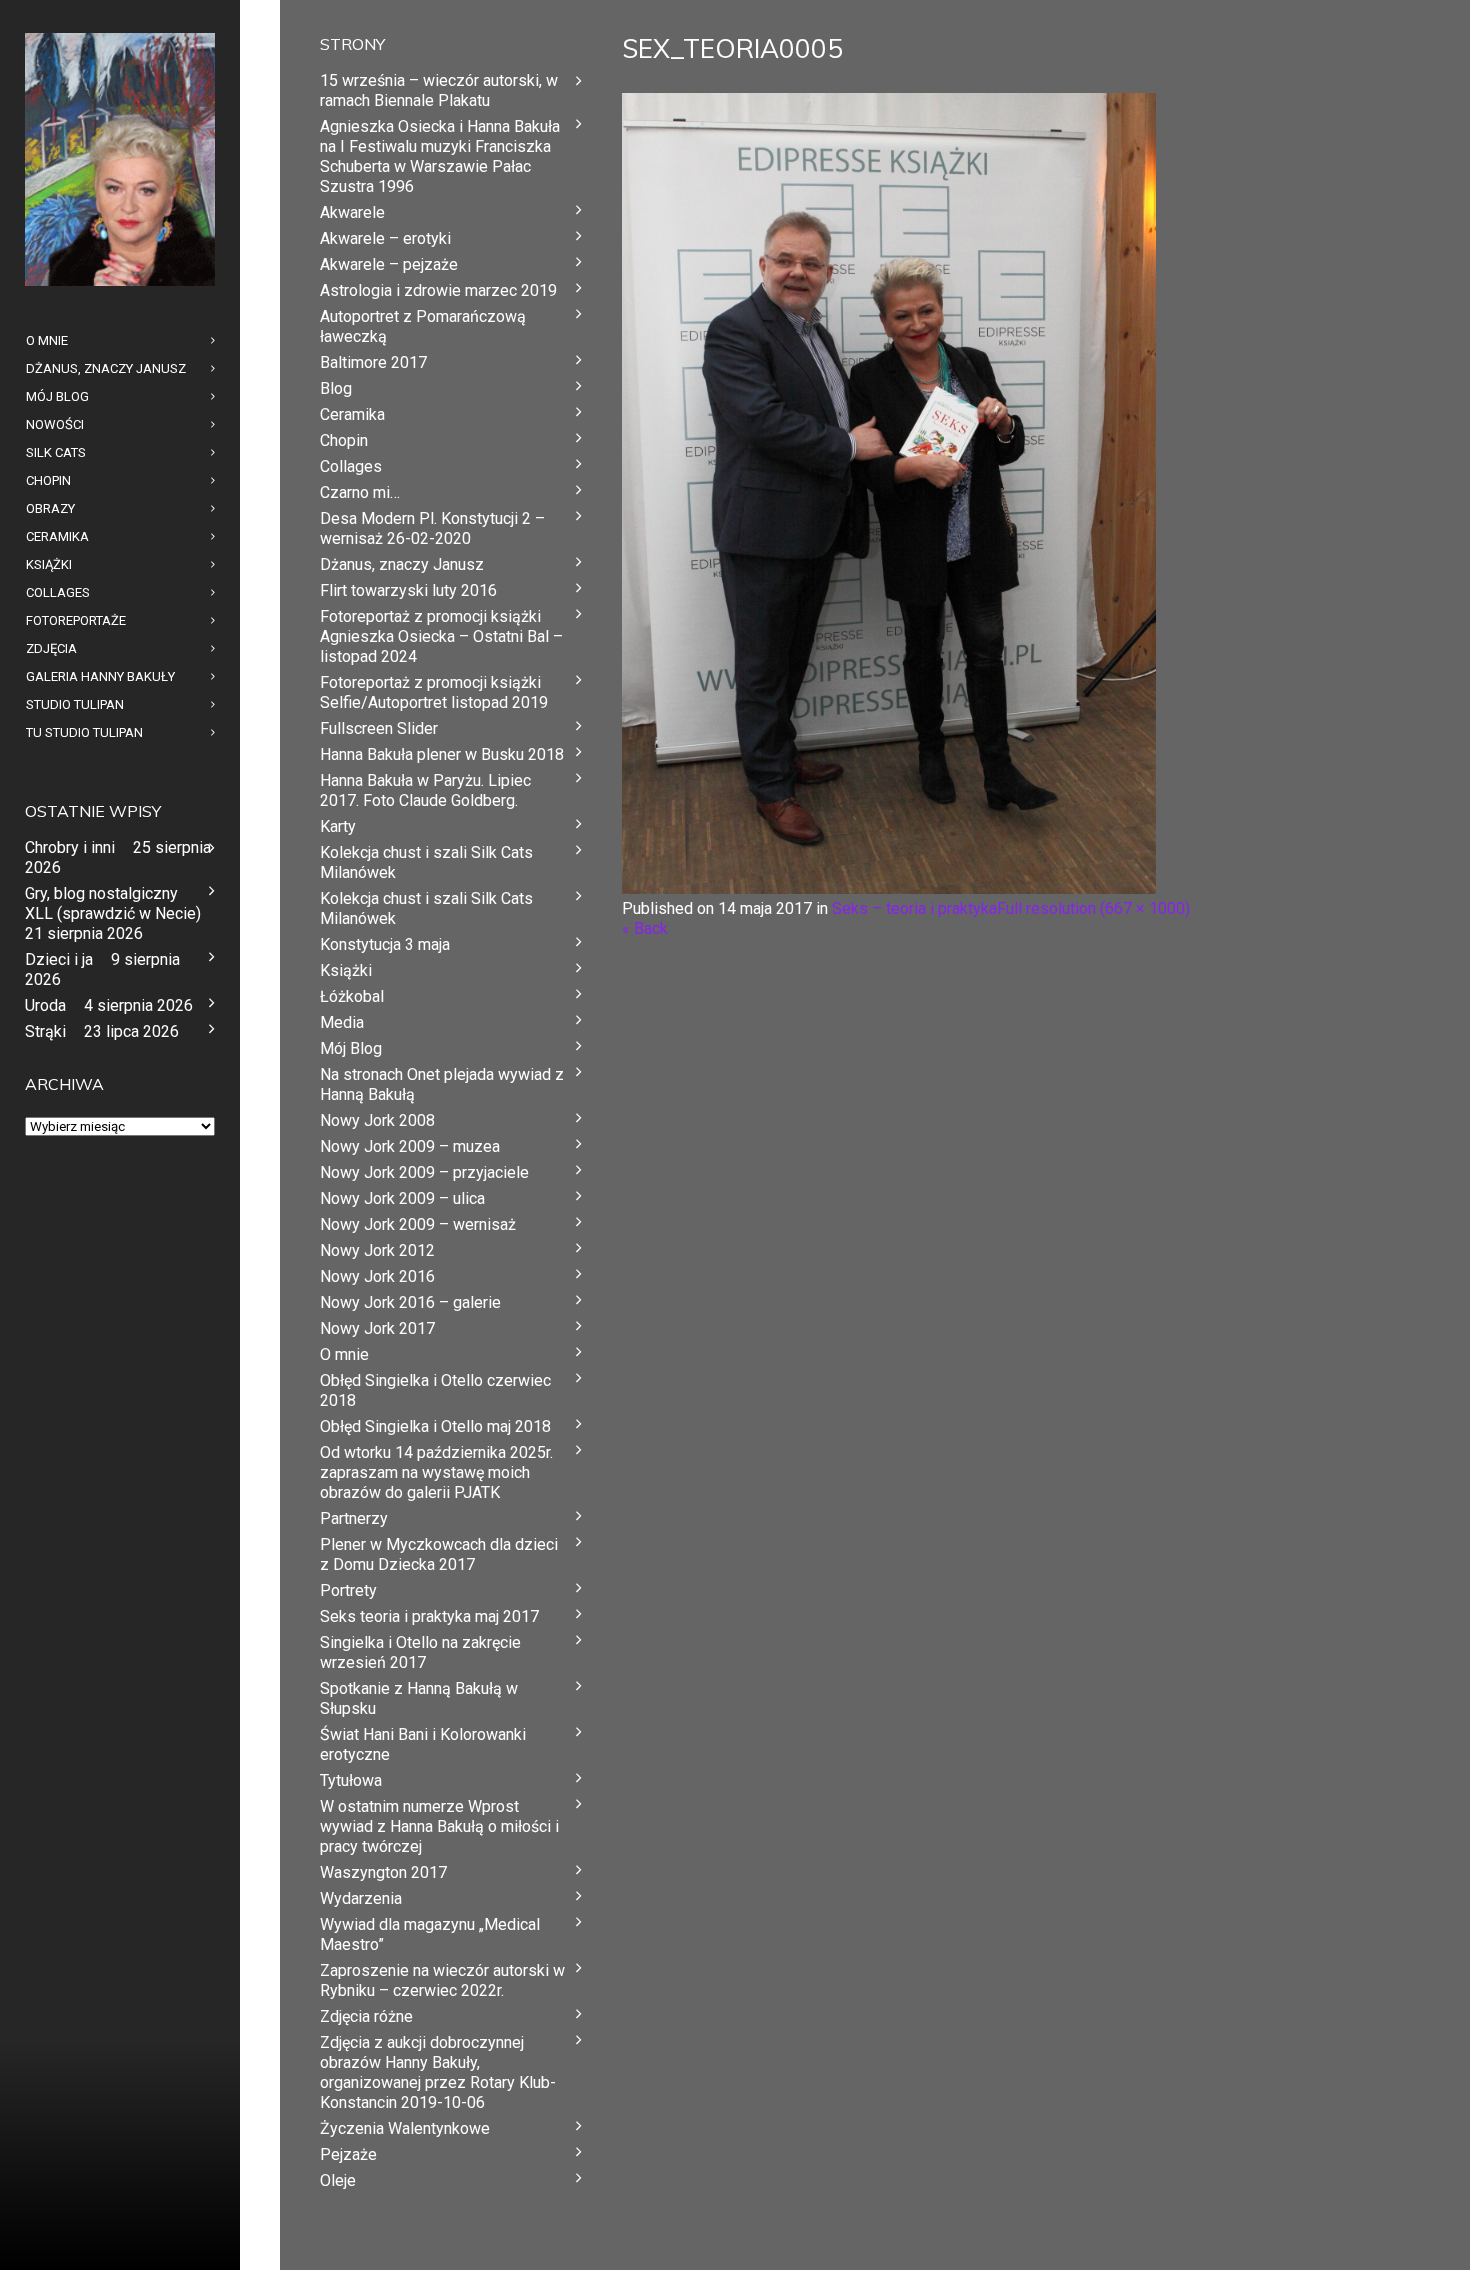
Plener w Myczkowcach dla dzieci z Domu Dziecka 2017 (439, 1554)
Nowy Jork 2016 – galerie (410, 1302)
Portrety (348, 1590)
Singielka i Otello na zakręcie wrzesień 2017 (420, 1652)
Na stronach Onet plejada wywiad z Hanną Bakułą (442, 1084)
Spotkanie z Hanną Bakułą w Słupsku (419, 1698)
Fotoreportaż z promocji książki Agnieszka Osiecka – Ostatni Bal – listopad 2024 (441, 636)
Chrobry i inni (70, 847)
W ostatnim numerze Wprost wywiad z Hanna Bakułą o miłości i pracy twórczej (439, 1826)
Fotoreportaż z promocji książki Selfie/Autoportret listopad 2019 (434, 692)
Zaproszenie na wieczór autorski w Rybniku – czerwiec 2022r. (442, 1980)
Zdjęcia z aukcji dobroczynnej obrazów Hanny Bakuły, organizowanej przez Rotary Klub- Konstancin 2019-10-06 (438, 2072)
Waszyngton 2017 (383, 1872)
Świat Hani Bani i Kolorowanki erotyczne (423, 1744)
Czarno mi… (360, 492)
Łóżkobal (352, 996)
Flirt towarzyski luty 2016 (408, 590)
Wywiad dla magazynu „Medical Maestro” (430, 1934)
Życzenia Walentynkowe (405, 2128)
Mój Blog (351, 1048)
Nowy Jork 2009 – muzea (410, 1146)
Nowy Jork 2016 (377, 1276)
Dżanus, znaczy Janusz (402, 564)
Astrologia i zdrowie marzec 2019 (438, 290)
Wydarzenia (361, 1898)
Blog (336, 388)
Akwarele (352, 212)
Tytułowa (351, 1780)
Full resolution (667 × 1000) (1093, 908)
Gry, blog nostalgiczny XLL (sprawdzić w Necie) (113, 903)
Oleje (338, 2180)
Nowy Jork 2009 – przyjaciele (424, 1172)
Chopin (344, 440)
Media (342, 1022)
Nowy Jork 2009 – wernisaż (418, 1224)
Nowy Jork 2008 (377, 1120)
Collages (351, 466)
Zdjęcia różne (366, 2016)
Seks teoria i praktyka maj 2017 (429, 1616)
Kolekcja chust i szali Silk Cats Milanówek (426, 862)
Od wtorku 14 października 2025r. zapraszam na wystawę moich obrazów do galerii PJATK (436, 1472)
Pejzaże (348, 2154)
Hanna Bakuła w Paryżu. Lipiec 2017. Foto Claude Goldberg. (425, 790)
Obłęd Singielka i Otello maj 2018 (435, 1426)
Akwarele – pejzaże (389, 264)
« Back (645, 928)
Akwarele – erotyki (385, 238)
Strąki (45, 1031)
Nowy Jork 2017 (377, 1328)
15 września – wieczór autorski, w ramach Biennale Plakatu (439, 90)
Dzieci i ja (59, 959)
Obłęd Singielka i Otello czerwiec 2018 (435, 1390)
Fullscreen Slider (379, 728)
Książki (346, 970)
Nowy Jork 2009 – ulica (402, 1198)
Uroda (45, 1005)
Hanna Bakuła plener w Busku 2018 (442, 754)
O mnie (344, 1354)
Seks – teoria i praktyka (914, 908)
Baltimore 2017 (373, 362)
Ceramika (352, 414)
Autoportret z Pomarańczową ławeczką (423, 326)
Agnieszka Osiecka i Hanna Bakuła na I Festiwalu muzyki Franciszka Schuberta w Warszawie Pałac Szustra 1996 (440, 156)
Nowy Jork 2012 (377, 1250)
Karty (338, 826)
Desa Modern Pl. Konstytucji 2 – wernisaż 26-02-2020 (432, 528)
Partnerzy (354, 1518)
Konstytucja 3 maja (385, 944)
